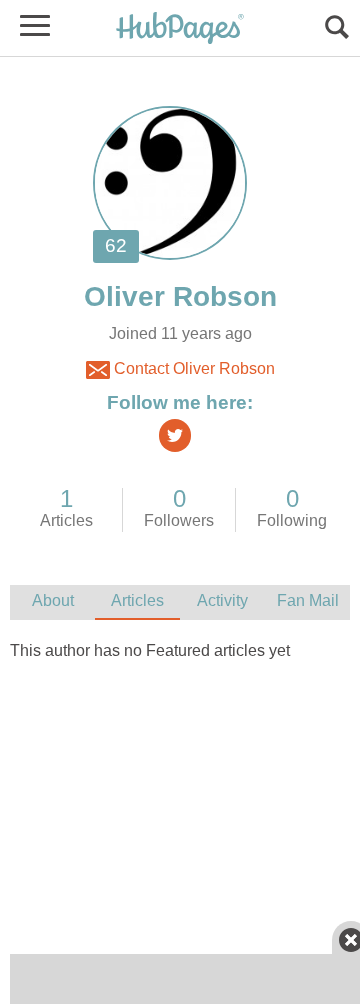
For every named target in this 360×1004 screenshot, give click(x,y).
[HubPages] (180, 29)
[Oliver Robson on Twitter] (175, 435)
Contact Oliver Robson (192, 368)
